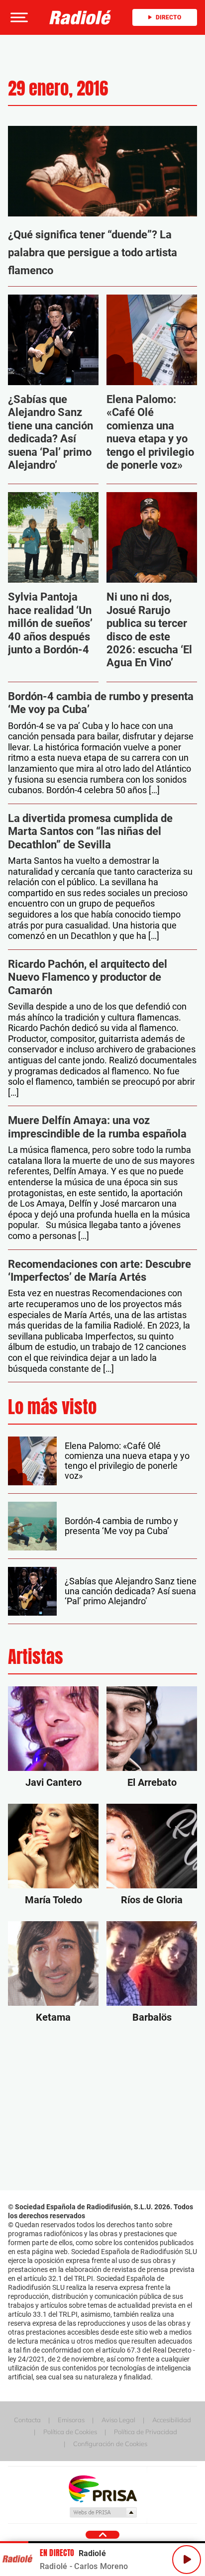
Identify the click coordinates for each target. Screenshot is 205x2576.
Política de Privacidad (146, 2432)
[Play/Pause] (187, 2560)
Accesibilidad (172, 2420)
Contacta (27, 2420)
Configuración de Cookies (110, 2444)
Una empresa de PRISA (102, 2488)
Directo (168, 17)
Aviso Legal (118, 2420)
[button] (18, 17)
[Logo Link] (80, 17)
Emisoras (71, 2420)
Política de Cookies (70, 2432)
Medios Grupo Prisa (103, 2512)
